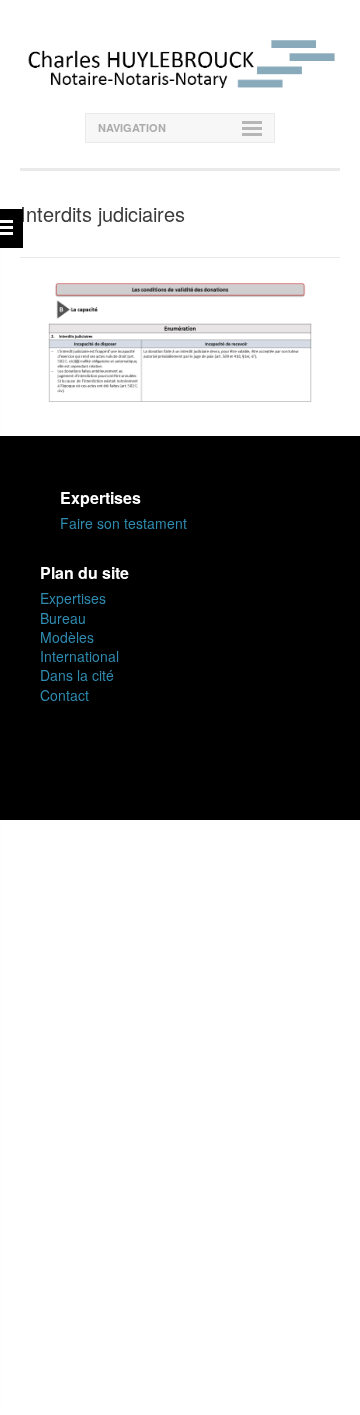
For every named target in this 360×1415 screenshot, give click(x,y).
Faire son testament (123, 523)
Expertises (73, 598)
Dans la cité (77, 675)
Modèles (67, 637)
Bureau (63, 618)
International (79, 656)
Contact (64, 695)
